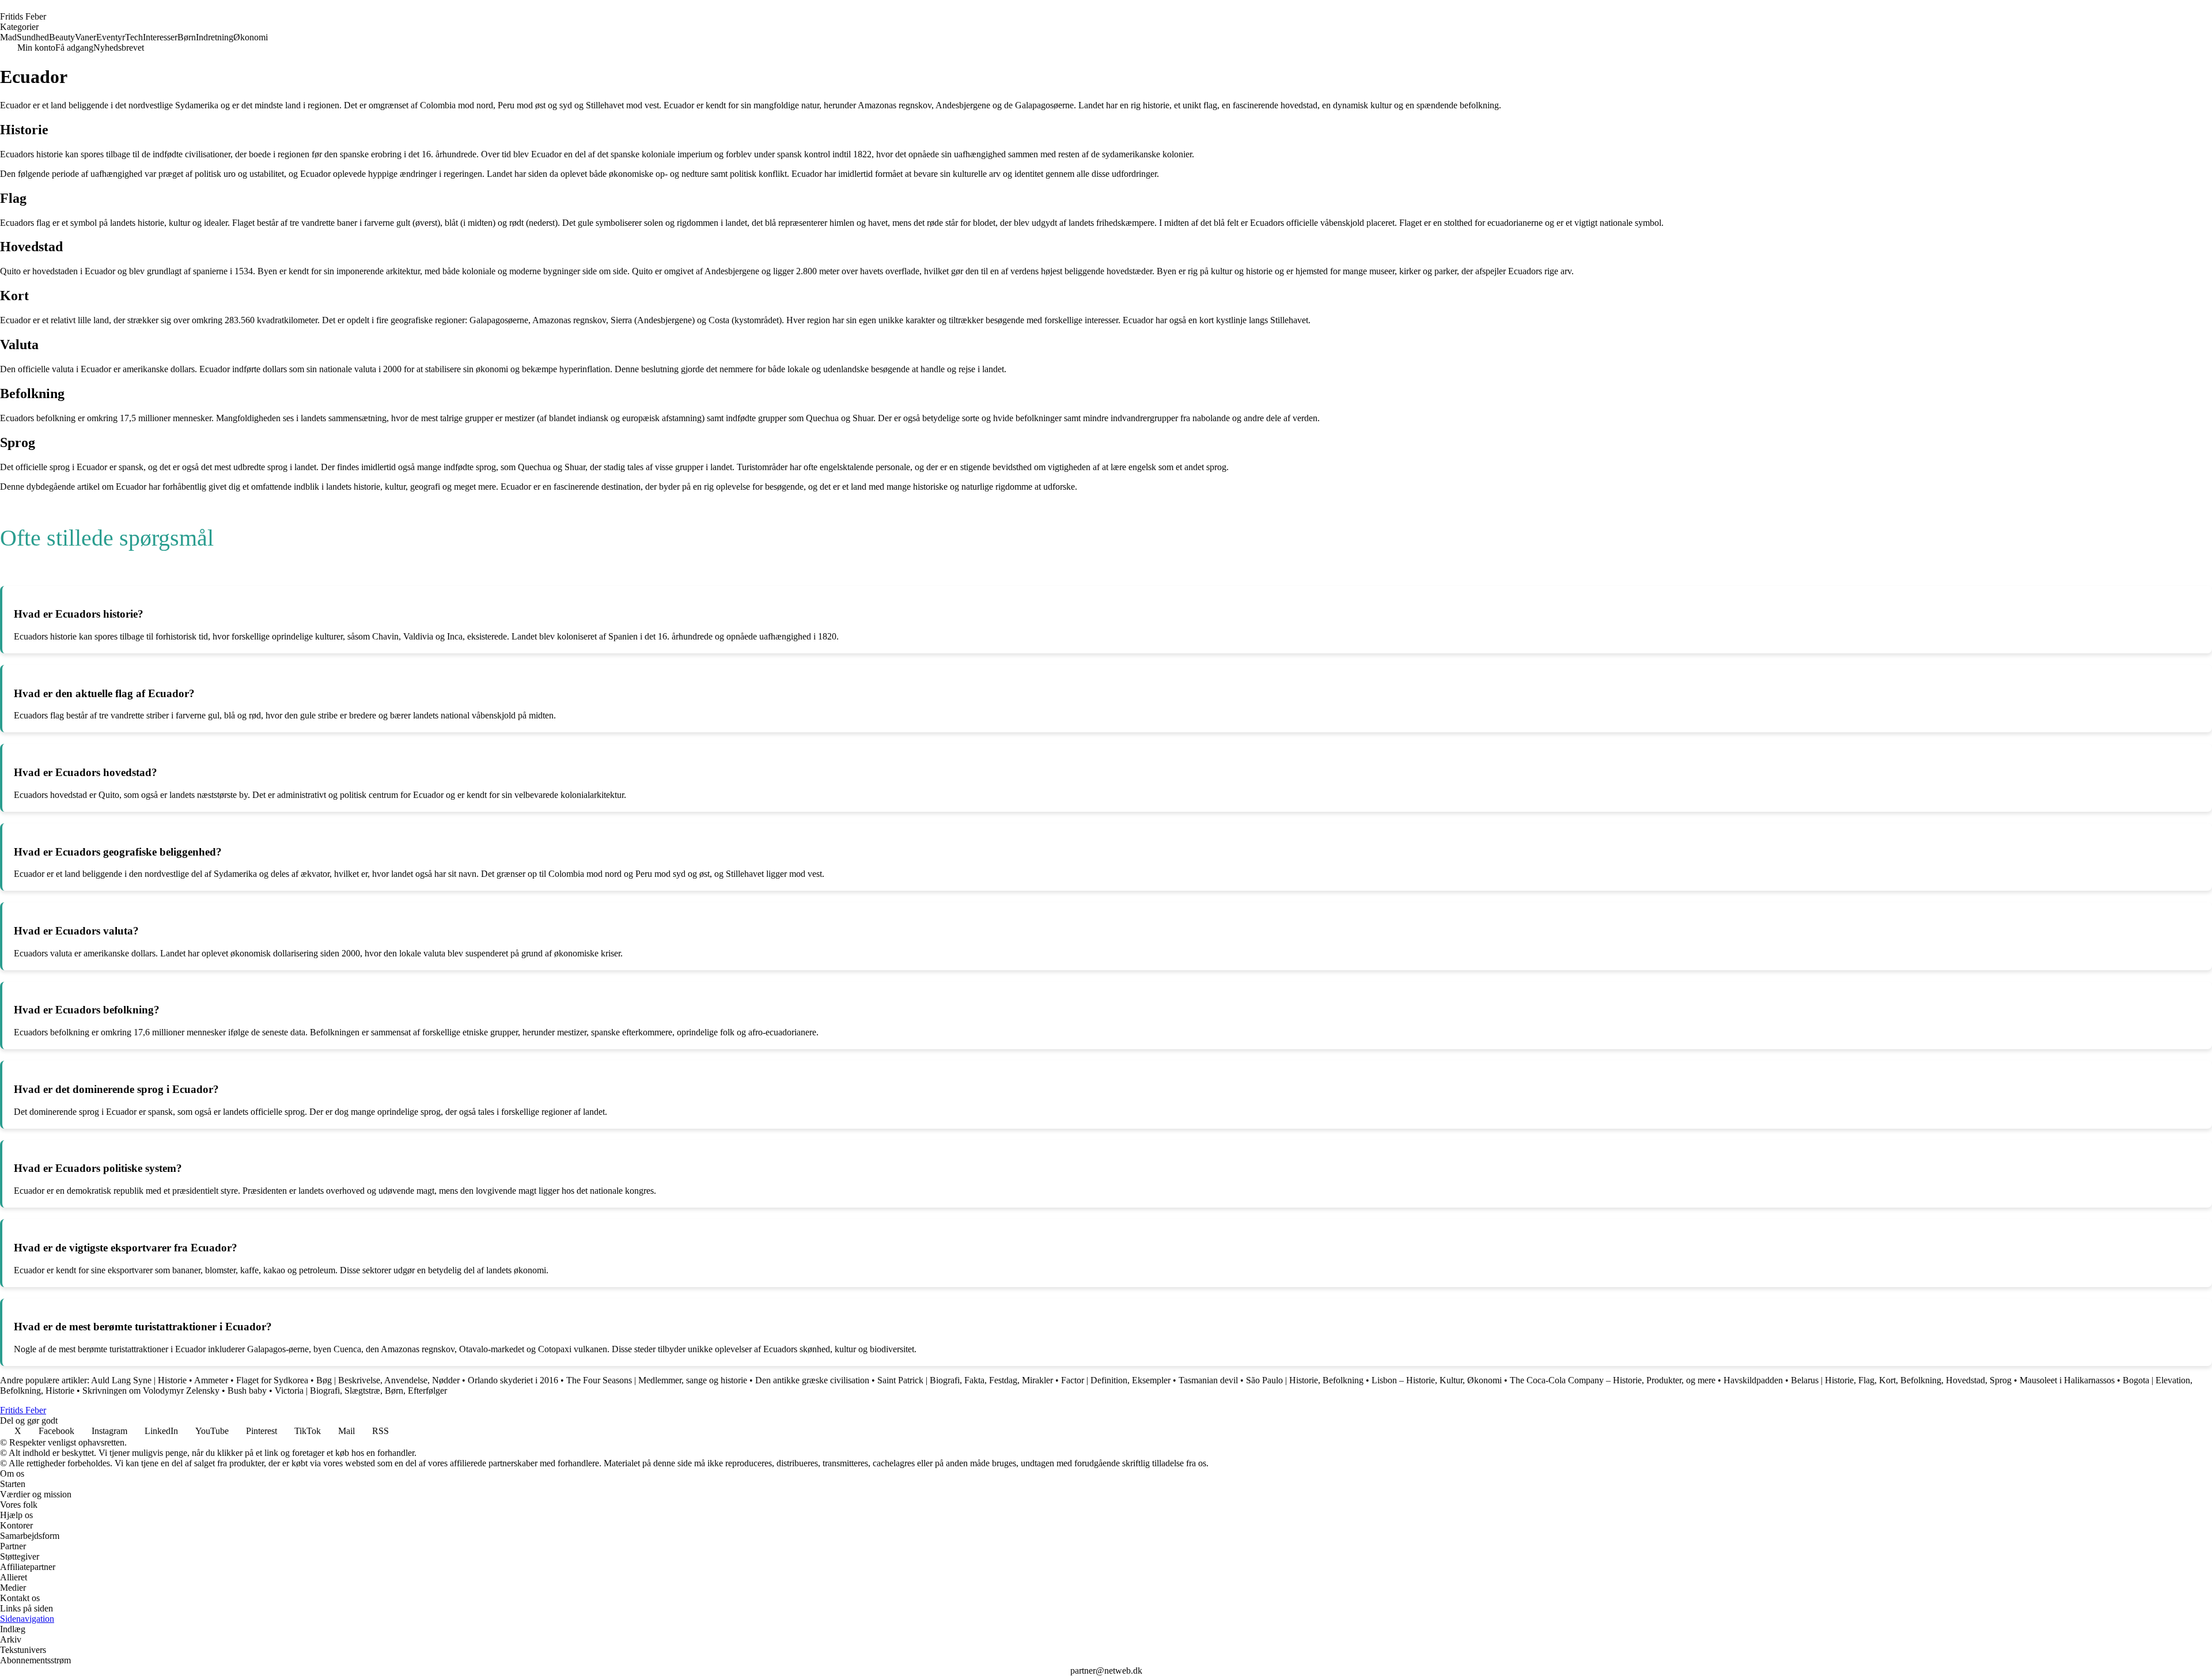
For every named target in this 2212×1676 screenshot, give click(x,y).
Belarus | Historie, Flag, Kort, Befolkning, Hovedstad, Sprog (1901, 1380)
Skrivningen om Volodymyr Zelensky (151, 1391)
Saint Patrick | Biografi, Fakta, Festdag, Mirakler (965, 1380)
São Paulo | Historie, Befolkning (1305, 1380)
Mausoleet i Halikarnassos (2067, 1380)
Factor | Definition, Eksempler (1117, 1380)
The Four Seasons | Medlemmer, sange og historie (657, 1380)
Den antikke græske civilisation (812, 1380)
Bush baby (247, 1391)
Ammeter (211, 1380)
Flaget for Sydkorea (272, 1380)
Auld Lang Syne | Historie (140, 1380)
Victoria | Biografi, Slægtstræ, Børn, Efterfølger (361, 1391)
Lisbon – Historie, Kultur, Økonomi (1437, 1380)
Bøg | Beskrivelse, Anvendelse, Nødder (388, 1380)
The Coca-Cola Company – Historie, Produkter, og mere (1613, 1380)
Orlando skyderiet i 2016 (513, 1380)
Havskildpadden (1753, 1380)
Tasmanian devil (1208, 1380)
